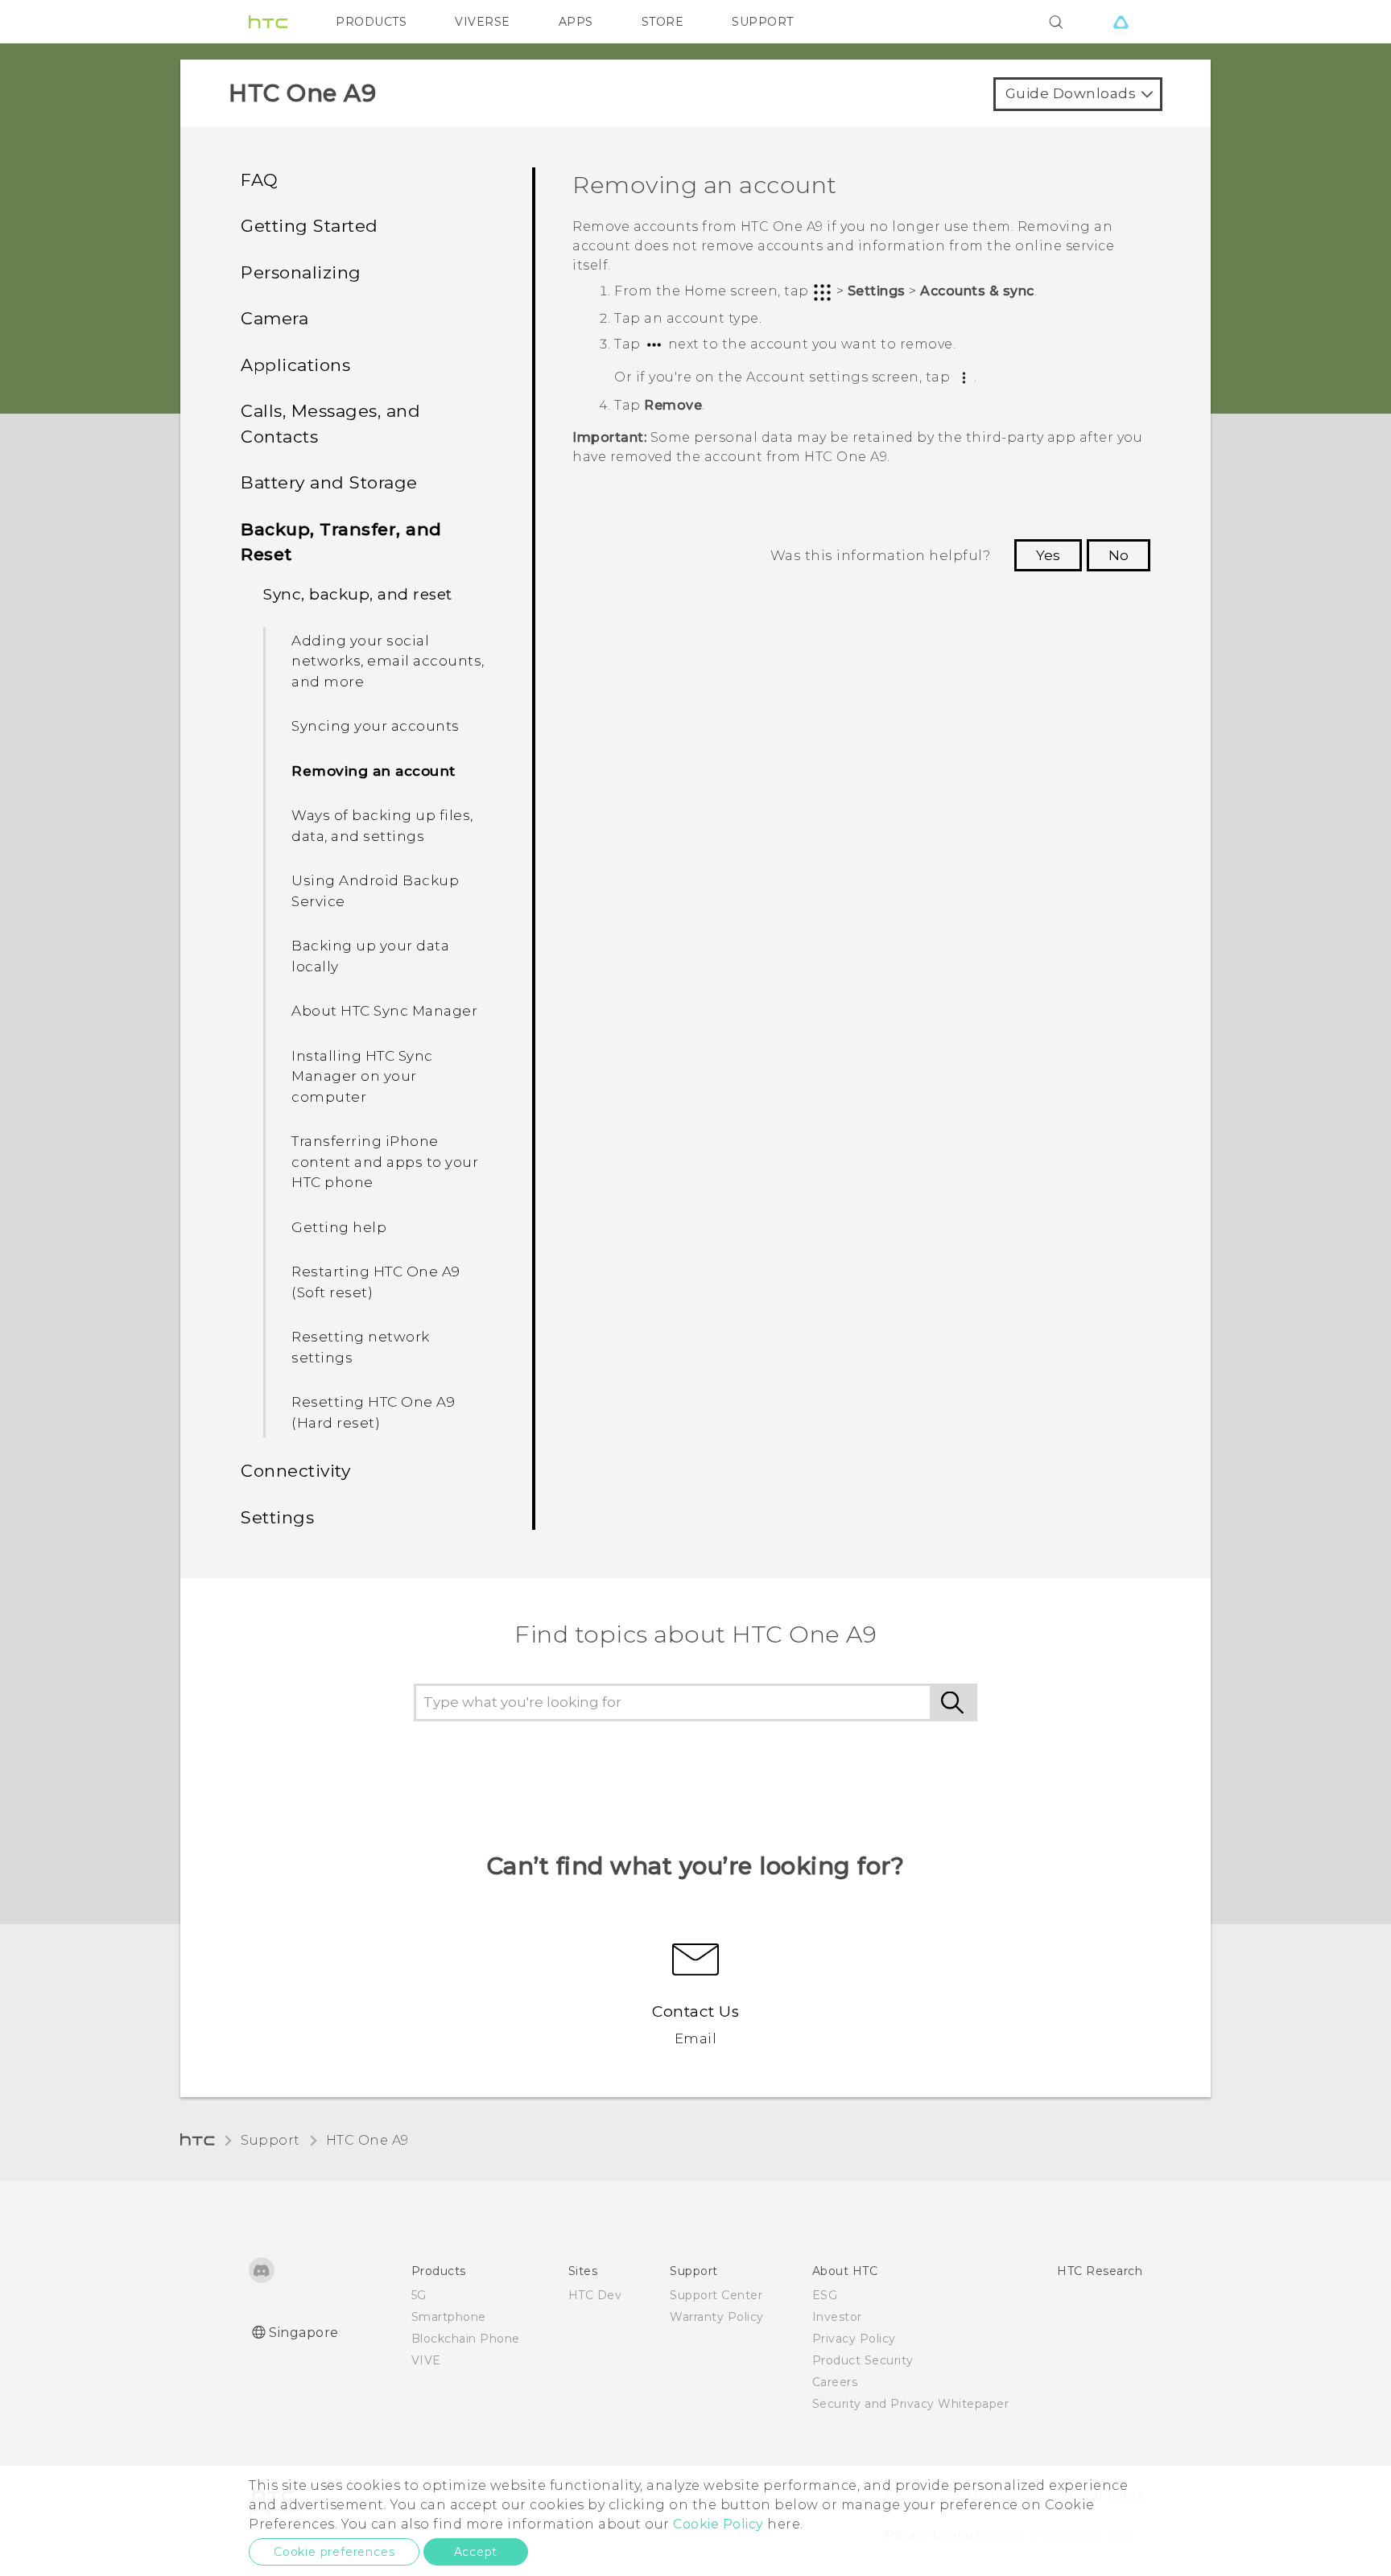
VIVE (426, 2360)
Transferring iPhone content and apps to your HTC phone (385, 1162)
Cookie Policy (718, 2524)
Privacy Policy (854, 2339)
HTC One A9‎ (367, 2140)
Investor (837, 2317)
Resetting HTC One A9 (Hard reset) (373, 1412)
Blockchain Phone (466, 2339)
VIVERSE (483, 22)
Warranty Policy (717, 2317)
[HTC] (268, 22)
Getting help (339, 1227)
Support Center (716, 2295)
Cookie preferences (334, 2552)
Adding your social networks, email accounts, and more (388, 661)
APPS (576, 22)
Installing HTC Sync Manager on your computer (362, 1076)
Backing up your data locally (370, 956)
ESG (825, 2295)
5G (419, 2295)
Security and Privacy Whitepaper (911, 2404)
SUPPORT (763, 22)
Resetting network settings (361, 1347)
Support (270, 2140)
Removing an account (374, 771)
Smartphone (449, 2317)
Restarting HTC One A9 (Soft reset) (376, 1282)
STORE (663, 22)
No (1119, 555)
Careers (835, 2382)
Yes (1048, 555)
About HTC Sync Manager (384, 1011)
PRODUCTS (371, 22)
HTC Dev (595, 2295)
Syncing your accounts (376, 726)
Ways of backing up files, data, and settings (382, 826)
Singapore (304, 2333)
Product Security (863, 2360)
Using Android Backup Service (375, 891)
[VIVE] (1121, 22)
